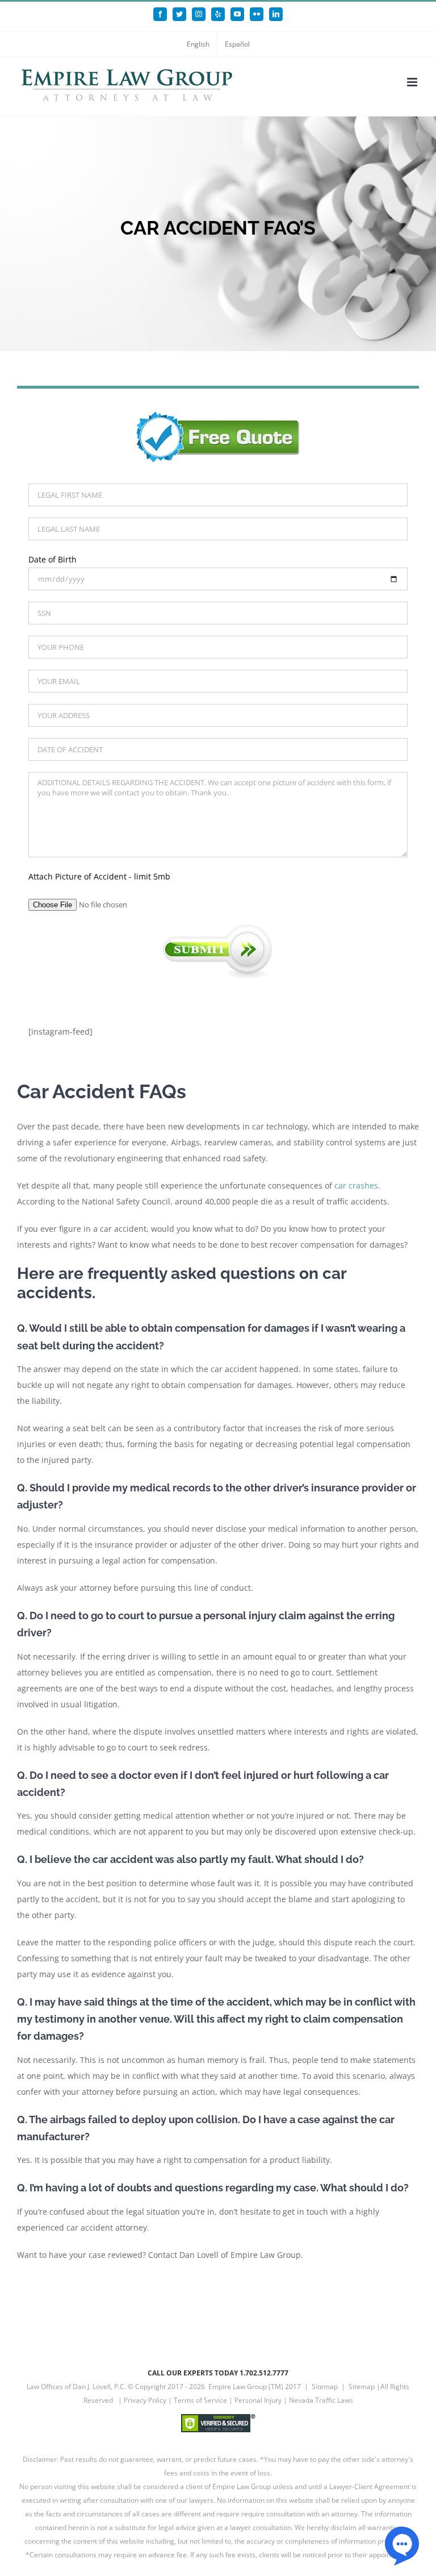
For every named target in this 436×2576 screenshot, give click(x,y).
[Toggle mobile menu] (413, 82)
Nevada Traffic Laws (321, 2400)
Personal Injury (258, 2400)
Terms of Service (200, 2400)
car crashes (356, 1185)
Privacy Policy (145, 2400)
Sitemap (325, 2387)
